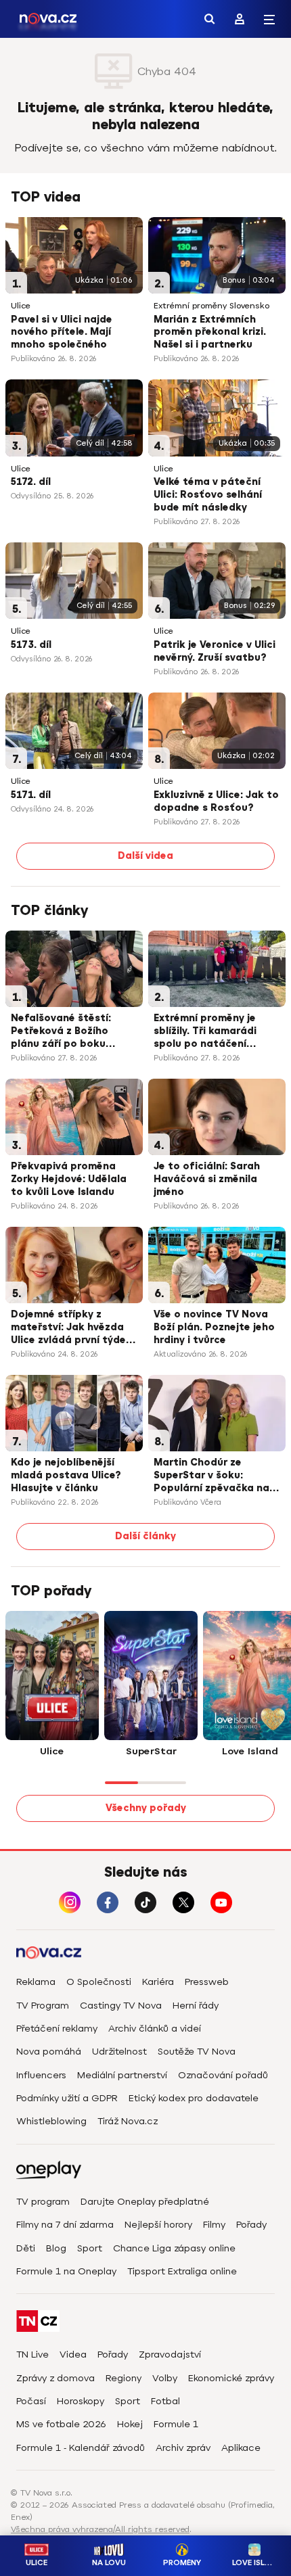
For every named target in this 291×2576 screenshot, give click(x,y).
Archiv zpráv (183, 2448)
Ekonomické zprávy (231, 2378)
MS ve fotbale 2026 (61, 2424)
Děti (26, 2248)
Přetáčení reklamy (57, 2029)
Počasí (31, 2401)
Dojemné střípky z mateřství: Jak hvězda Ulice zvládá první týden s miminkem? (71, 1328)
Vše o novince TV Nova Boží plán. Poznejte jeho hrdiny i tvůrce (214, 1327)
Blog (56, 2248)
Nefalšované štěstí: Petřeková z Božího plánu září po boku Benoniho (61, 1032)
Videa (73, 2355)
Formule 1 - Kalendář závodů (81, 2448)
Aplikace (241, 2448)
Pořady (251, 2225)
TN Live (32, 2355)
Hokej (130, 2424)
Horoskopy (81, 2401)
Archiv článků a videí (155, 2029)
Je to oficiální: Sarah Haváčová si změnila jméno (207, 1179)
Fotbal (165, 2401)
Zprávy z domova (55, 2378)
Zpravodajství (170, 2355)
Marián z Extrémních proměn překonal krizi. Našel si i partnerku (210, 332)
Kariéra (158, 1982)
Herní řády (196, 2006)
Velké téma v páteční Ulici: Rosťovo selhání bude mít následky (208, 495)
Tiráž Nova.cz (128, 2121)
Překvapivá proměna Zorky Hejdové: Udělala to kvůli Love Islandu (69, 1179)
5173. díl (31, 645)
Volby (165, 2378)
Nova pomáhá (49, 2052)
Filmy (214, 2225)
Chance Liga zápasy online (174, 2248)
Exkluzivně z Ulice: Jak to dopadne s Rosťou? (216, 801)
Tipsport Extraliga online (182, 2271)
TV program (43, 2202)
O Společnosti (99, 1982)
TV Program (43, 2006)
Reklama (36, 1982)
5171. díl (31, 795)
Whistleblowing (51, 2121)
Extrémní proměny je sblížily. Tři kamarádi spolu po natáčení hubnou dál (205, 1032)
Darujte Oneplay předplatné (145, 2202)
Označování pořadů (223, 2075)
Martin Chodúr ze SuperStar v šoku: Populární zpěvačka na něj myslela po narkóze (211, 1476)
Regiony (124, 2378)
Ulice (21, 306)
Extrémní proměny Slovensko (211, 306)
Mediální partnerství (122, 2075)
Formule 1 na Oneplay (66, 2271)
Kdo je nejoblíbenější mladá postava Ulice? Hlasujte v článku (66, 1475)
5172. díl (31, 482)
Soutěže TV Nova (197, 2052)
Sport (90, 2248)
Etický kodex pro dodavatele (194, 2098)
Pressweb (207, 1982)
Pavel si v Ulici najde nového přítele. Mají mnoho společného (62, 332)
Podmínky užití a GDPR (67, 2098)
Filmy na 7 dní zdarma (65, 2225)
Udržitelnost (119, 2052)
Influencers (41, 2075)
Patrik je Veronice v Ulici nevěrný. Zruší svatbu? (215, 651)
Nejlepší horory (158, 2225)
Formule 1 (176, 2424)
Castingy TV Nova (121, 2006)
